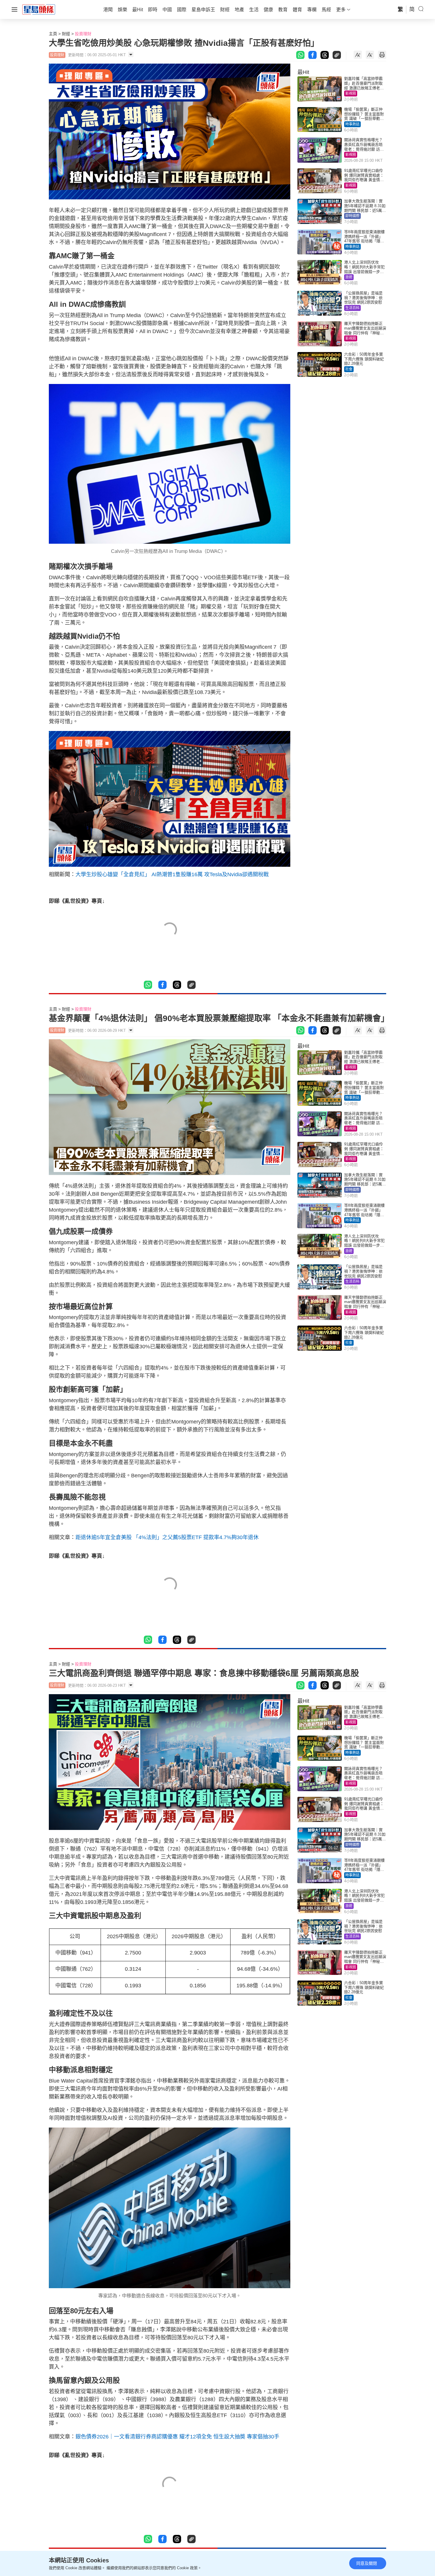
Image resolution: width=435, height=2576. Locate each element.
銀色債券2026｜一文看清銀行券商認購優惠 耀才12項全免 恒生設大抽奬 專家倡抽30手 (177, 2437)
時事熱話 (352, 124)
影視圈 (351, 93)
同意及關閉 (367, 2563)
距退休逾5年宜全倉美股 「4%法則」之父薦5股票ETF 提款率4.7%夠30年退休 (167, 1537)
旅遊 (349, 277)
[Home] (39, 9)
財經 (66, 34)
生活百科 (352, 308)
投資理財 (83, 34)
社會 (349, 369)
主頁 (53, 34)
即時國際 (352, 216)
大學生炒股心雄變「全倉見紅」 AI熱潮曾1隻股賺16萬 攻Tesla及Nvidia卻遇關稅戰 (172, 874)
